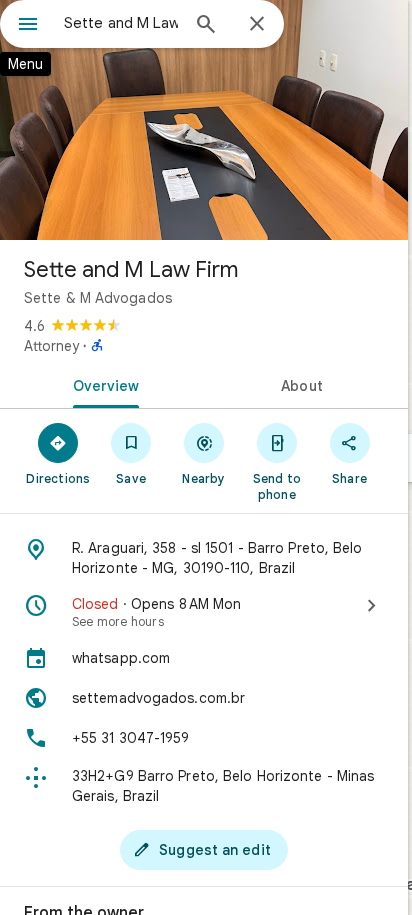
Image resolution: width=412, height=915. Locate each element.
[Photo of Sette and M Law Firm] (204, 120)
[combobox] (121, 23)
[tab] (102, 384)
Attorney (51, 346)
